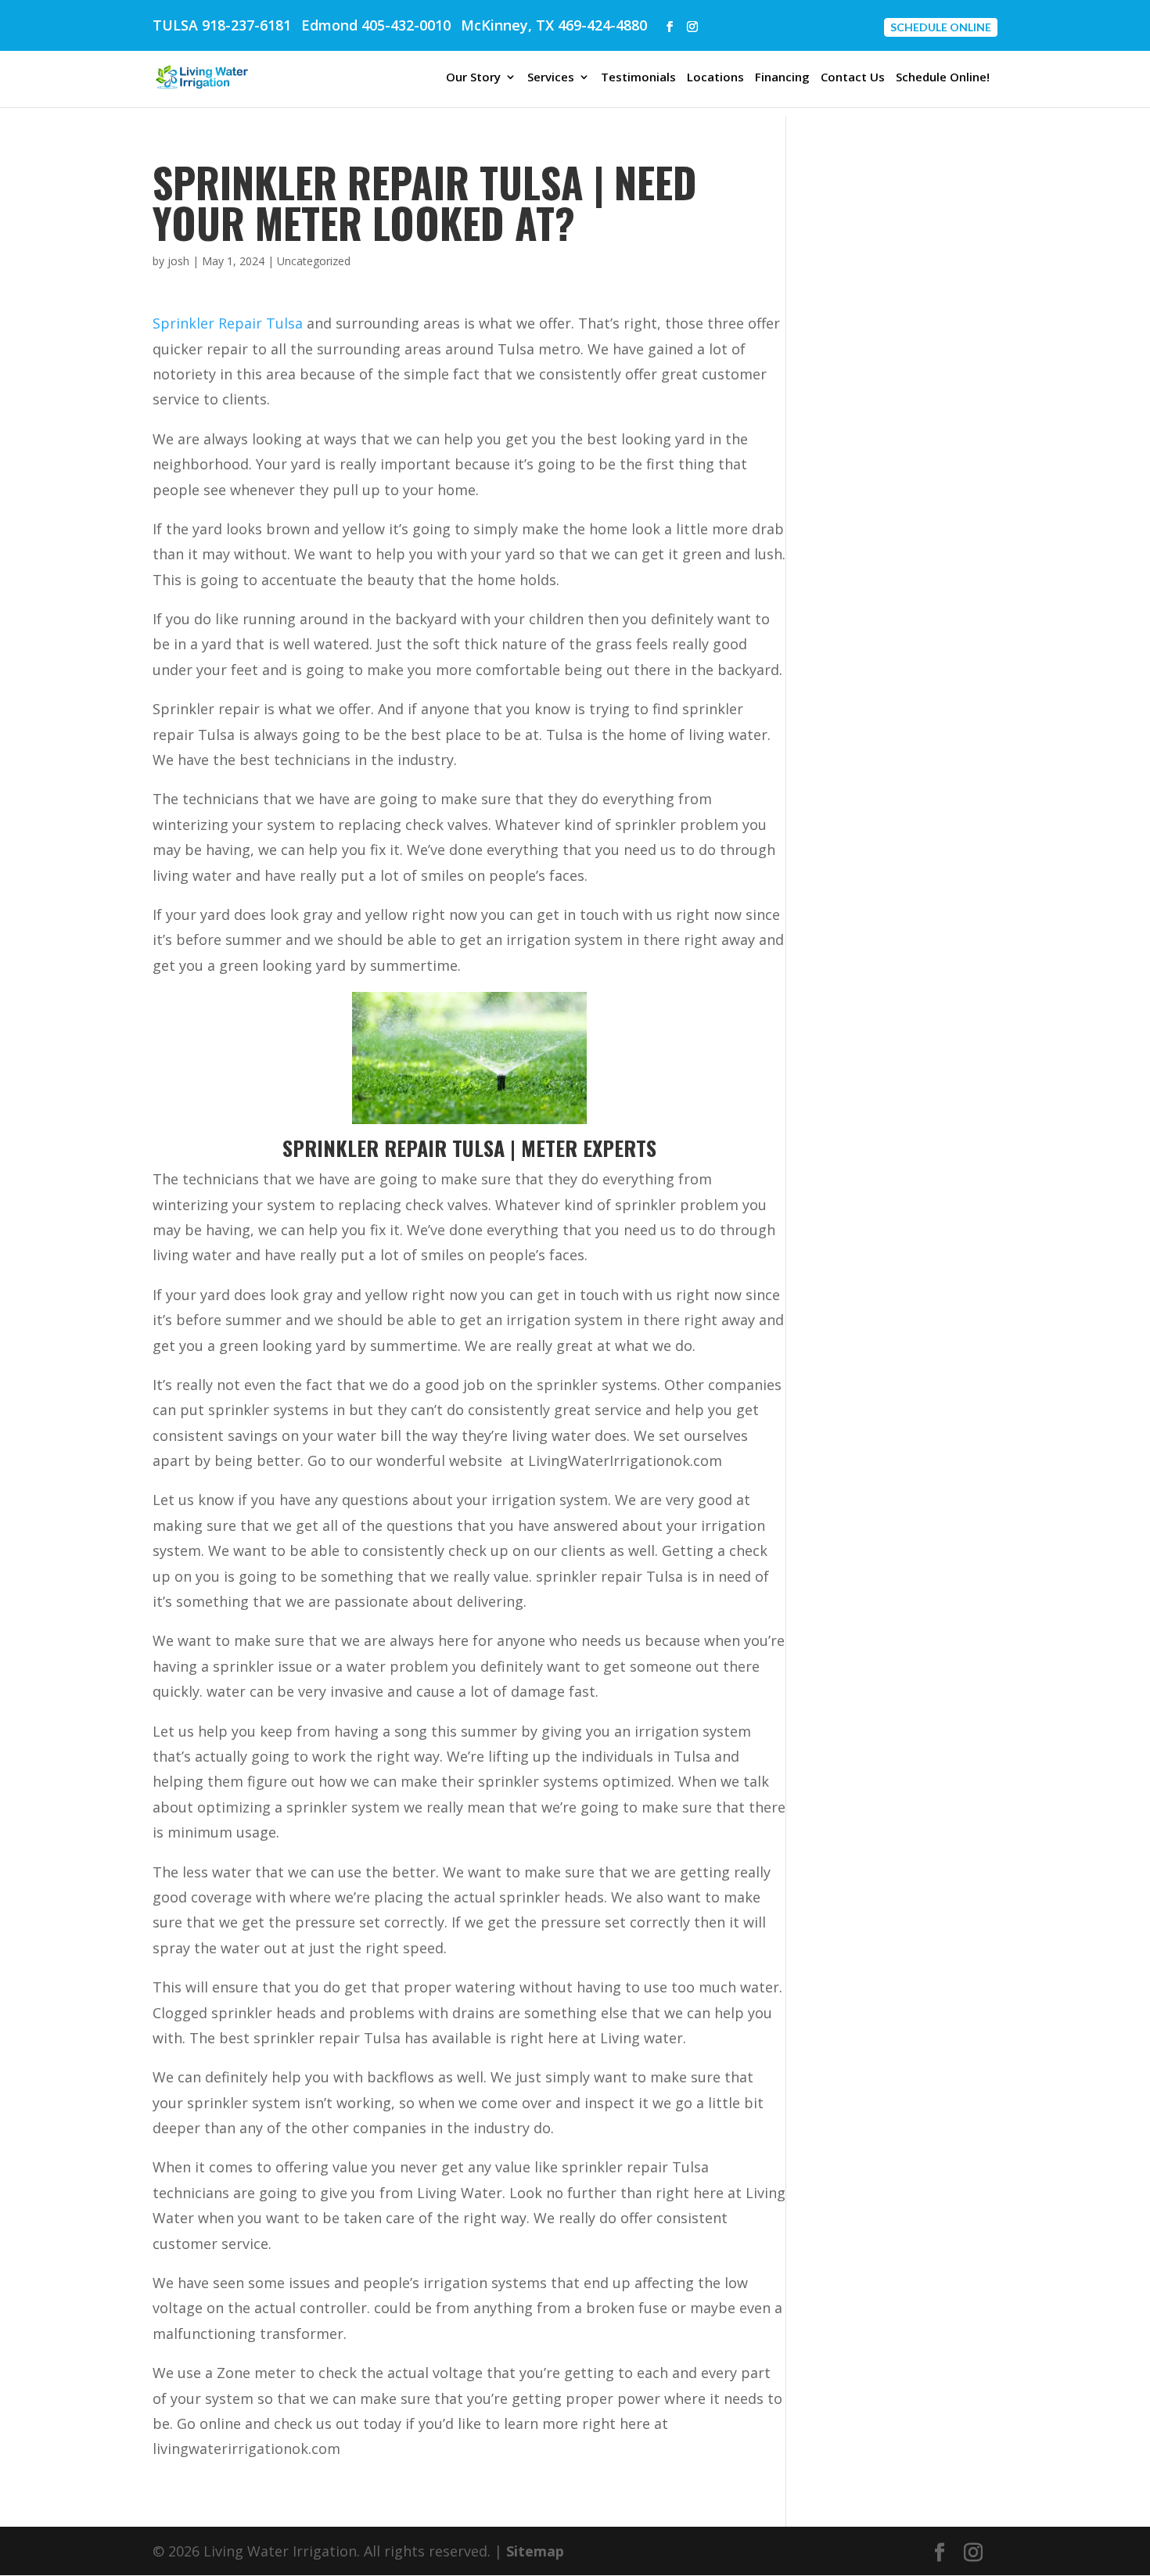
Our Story (473, 78)
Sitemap (535, 2551)
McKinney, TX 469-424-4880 (554, 25)
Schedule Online (941, 27)
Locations (715, 78)
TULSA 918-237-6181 (222, 25)
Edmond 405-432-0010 (376, 25)
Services (551, 78)
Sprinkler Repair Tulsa (228, 323)
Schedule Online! (943, 78)
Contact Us (853, 78)
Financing (782, 78)
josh (178, 261)
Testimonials (638, 78)
